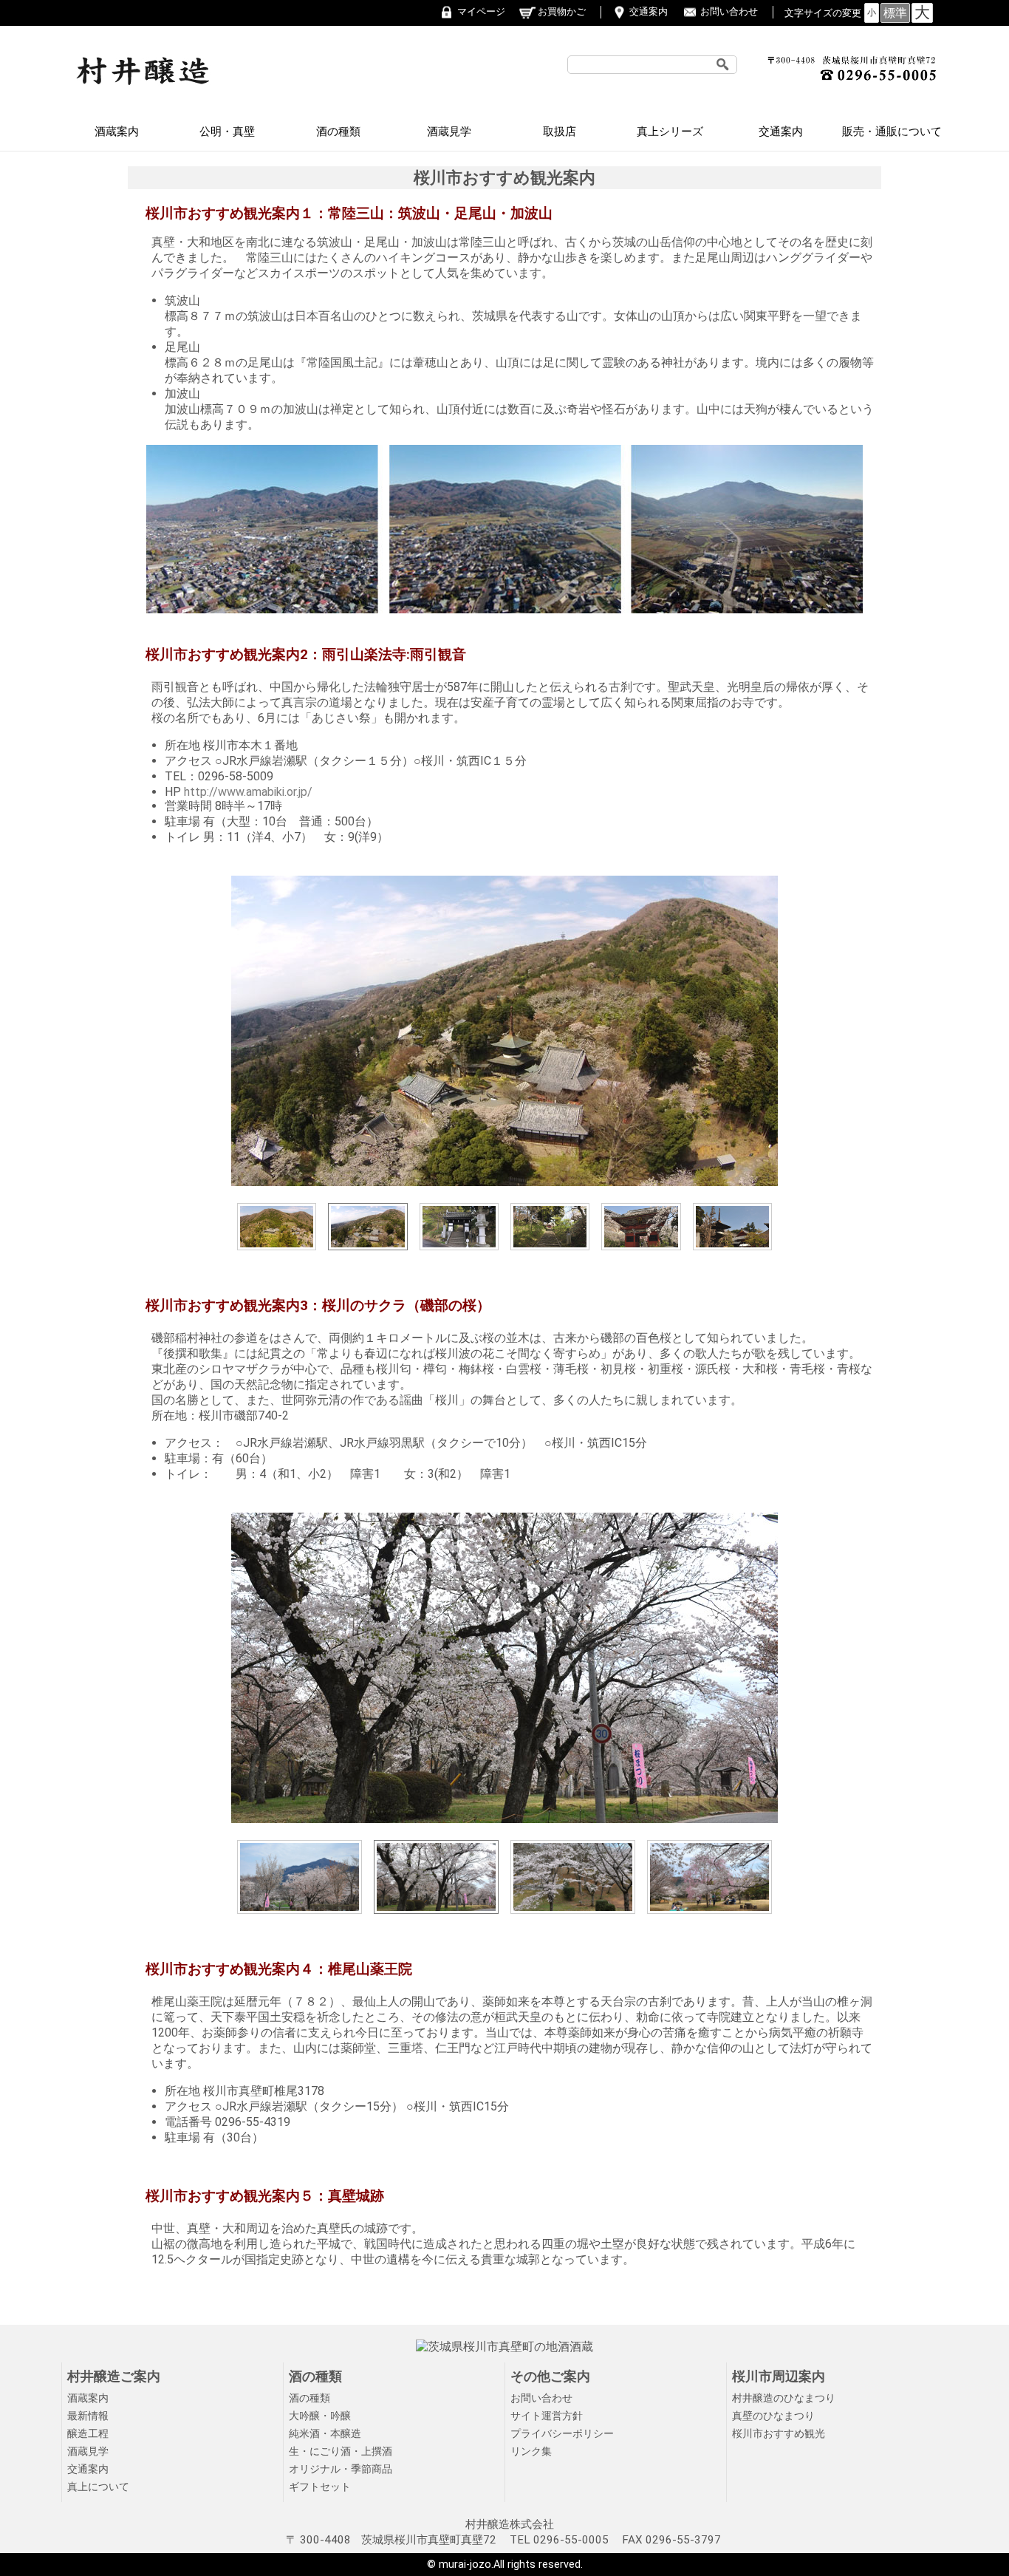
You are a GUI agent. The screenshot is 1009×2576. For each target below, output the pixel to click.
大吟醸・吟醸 (320, 2416)
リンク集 (531, 2451)
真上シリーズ (670, 132)
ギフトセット (320, 2487)
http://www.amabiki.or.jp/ (248, 792)
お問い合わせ (729, 11)
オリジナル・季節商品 (341, 2469)
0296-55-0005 (571, 2540)
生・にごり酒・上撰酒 (341, 2451)
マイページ (481, 11)
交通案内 (649, 11)
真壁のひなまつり (773, 2416)
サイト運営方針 (547, 2416)
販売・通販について (892, 132)
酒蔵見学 (449, 132)
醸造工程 (88, 2434)
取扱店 (560, 132)
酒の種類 (338, 132)
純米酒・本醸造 (325, 2434)
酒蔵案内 (117, 132)
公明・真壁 (227, 132)
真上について (98, 2487)
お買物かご (562, 11)
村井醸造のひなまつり (784, 2398)
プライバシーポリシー (562, 2434)
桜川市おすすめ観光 (779, 2434)
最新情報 (88, 2416)
